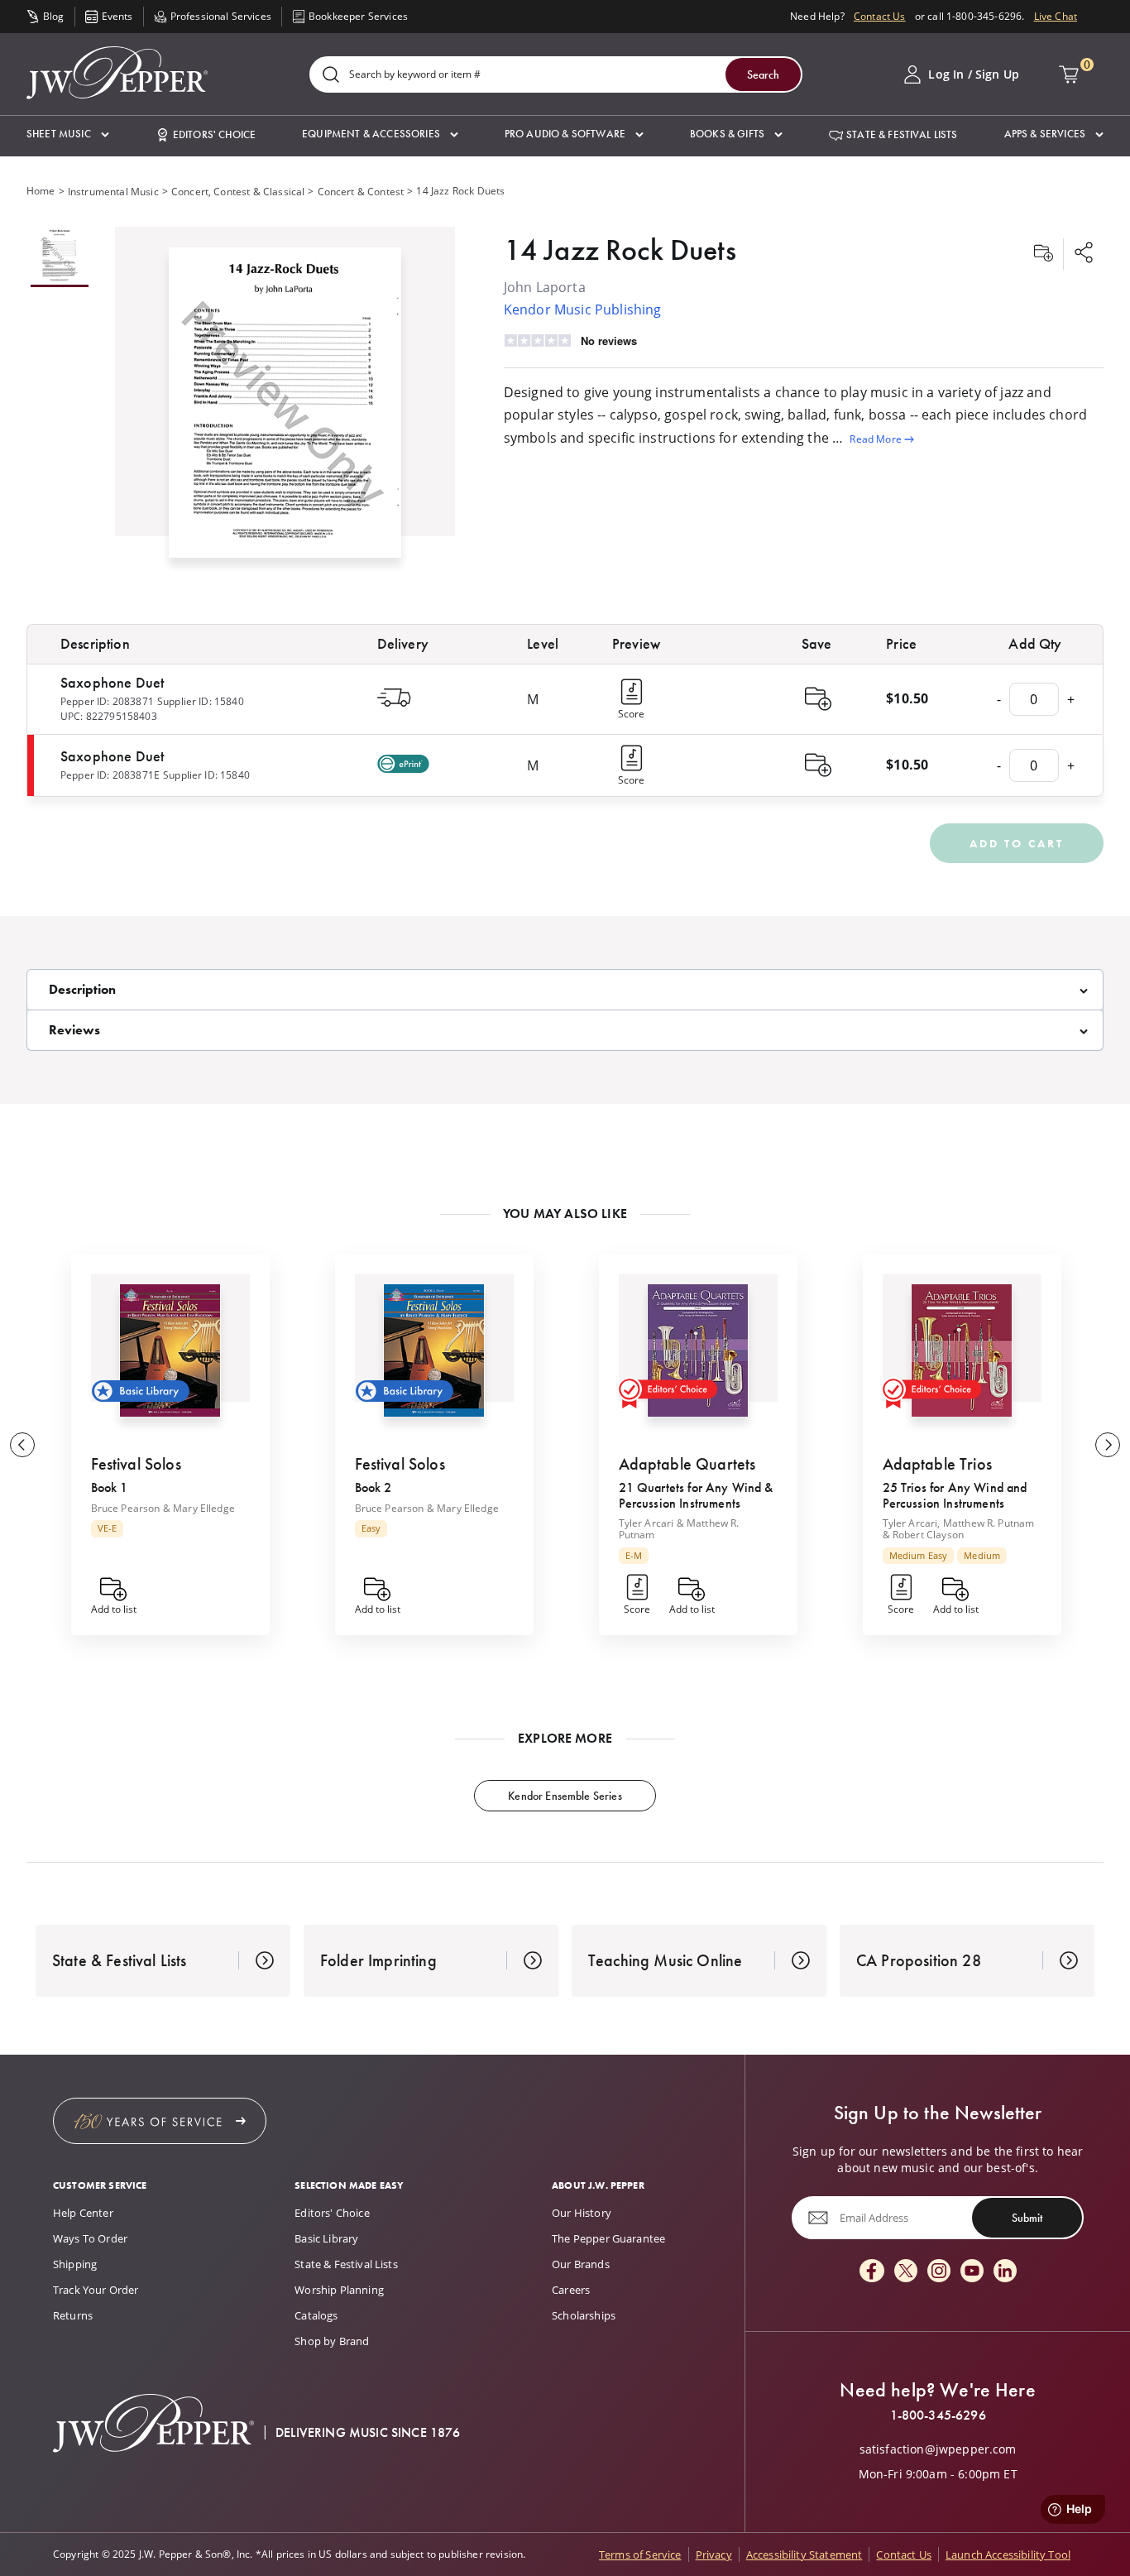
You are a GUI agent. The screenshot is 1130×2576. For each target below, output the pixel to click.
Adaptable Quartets (687, 1464)
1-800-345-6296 (938, 2415)
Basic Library (326, 2238)
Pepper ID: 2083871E (110, 775)
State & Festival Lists (346, 2264)
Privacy (714, 2554)
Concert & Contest (361, 192)
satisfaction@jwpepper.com (938, 2449)
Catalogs (316, 2315)
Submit (1027, 2218)
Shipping (75, 2264)
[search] (331, 76)
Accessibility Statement (804, 2554)
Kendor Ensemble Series (565, 1796)
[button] (68, 134)
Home (41, 191)
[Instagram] (939, 2272)
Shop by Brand (332, 2341)
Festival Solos (136, 1464)
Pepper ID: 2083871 (107, 701)
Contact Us (880, 16)
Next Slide (1108, 1445)
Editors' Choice (332, 2213)
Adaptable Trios (937, 1464)
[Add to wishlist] (1043, 254)
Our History (582, 2213)
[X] (906, 2272)
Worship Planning (339, 2290)
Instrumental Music (113, 192)
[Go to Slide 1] (60, 257)
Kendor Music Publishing (583, 309)
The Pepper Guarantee (608, 2238)
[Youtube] (972, 2272)
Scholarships (584, 2315)
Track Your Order (96, 2290)
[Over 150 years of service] (160, 2121)
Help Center (83, 2213)
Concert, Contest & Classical (238, 192)
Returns (73, 2315)
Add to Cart (1017, 843)
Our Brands (581, 2264)
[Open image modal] (285, 409)
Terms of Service (640, 2554)
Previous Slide (22, 1445)
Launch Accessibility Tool (1008, 2554)
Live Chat (1056, 16)
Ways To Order (90, 2238)
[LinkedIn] (1005, 2272)
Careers (571, 2290)
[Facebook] (872, 2272)
